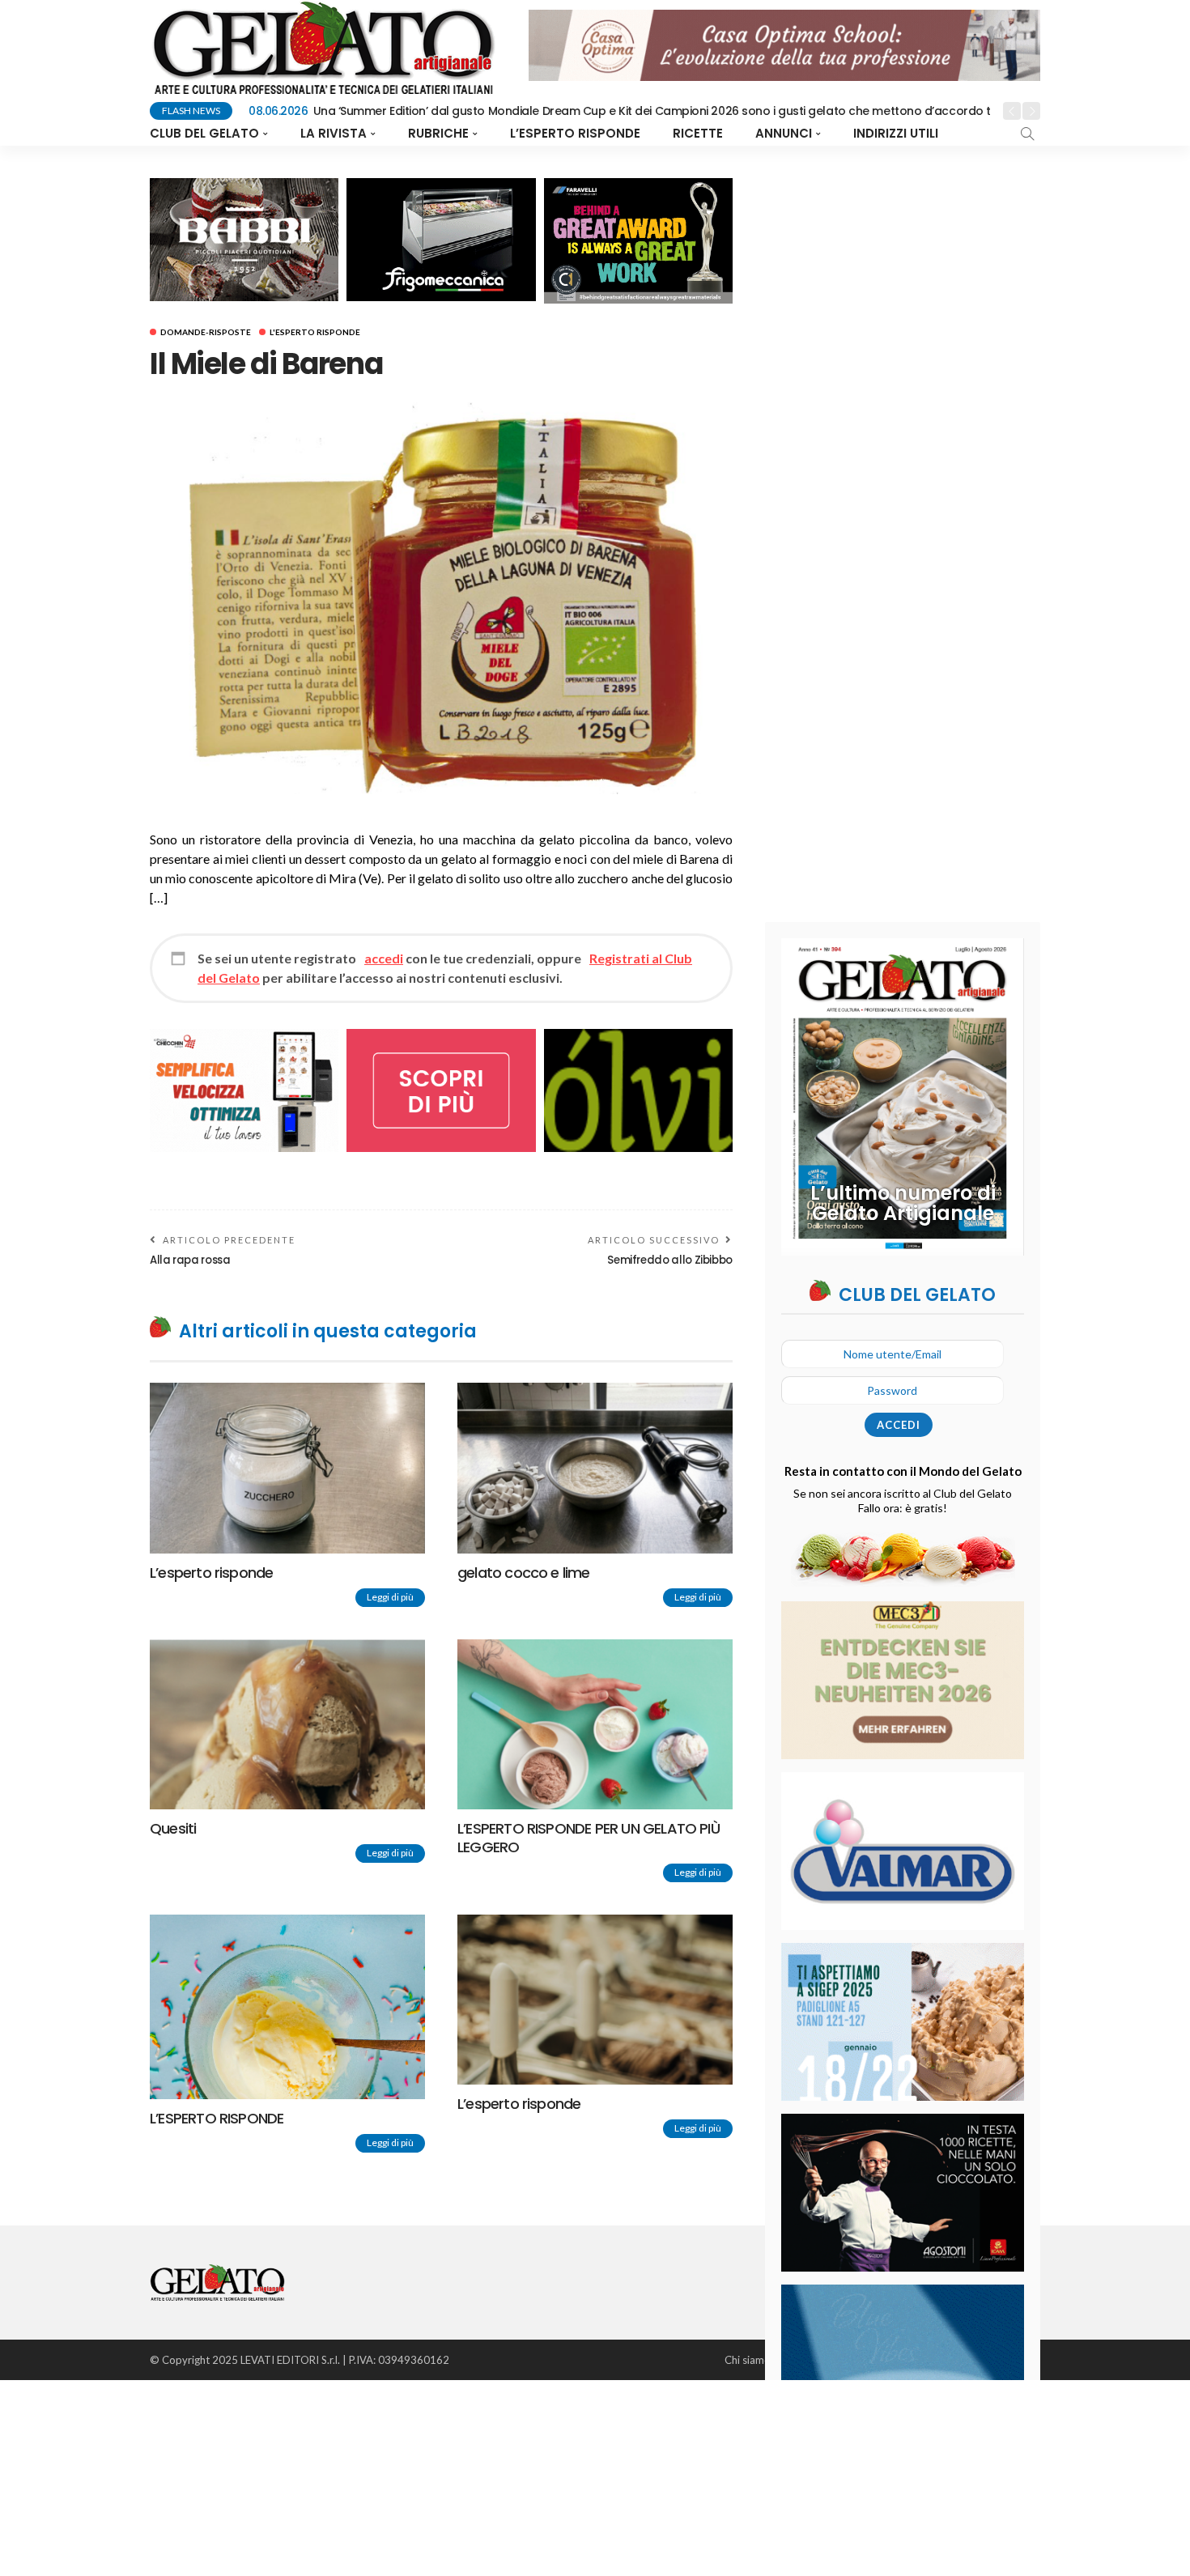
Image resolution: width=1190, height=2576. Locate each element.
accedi (384, 958)
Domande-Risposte (206, 332)
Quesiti (173, 1828)
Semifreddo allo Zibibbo (670, 1260)
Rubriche (438, 133)
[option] (620, 112)
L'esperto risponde (315, 332)
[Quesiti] (287, 1724)
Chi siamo (748, 2360)
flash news (191, 111)
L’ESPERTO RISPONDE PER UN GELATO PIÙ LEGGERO (589, 1838)
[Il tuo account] (961, 134)
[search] (1027, 134)
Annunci (784, 133)
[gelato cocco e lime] (595, 1468)
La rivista (334, 133)
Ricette (698, 133)
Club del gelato (204, 133)
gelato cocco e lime (524, 1573)
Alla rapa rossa (190, 1260)
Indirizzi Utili (896, 133)
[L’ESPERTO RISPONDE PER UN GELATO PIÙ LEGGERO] (595, 1724)
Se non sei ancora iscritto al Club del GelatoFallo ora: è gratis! (903, 1501)
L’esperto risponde (575, 133)
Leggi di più (390, 1597)
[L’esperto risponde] (287, 1468)
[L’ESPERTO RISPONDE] (287, 2007)
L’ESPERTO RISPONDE (217, 2118)
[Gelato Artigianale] (217, 2281)
